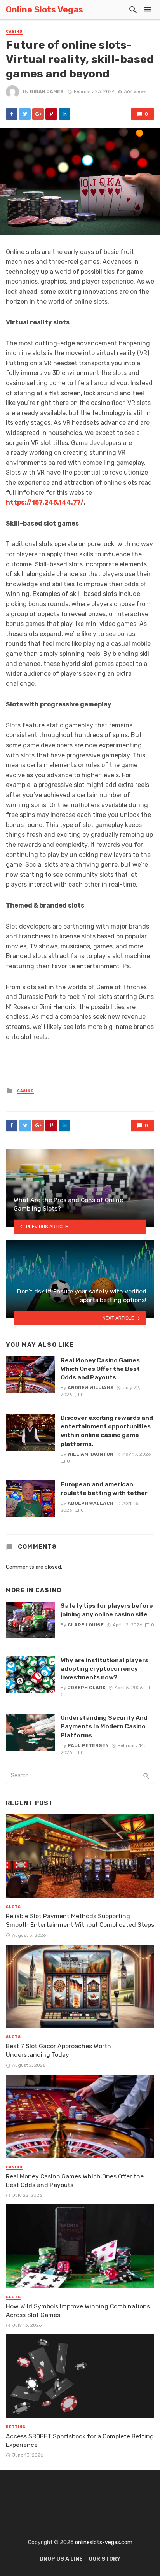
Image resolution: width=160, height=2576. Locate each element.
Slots (13, 1907)
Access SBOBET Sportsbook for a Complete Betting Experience (80, 2440)
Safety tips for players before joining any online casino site (107, 1610)
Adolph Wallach (90, 1503)
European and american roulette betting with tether (104, 1489)
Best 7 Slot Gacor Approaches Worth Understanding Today (58, 2050)
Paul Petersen (88, 1745)
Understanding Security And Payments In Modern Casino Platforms (104, 1726)
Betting (16, 2427)
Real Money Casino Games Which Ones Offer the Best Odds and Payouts (100, 1369)
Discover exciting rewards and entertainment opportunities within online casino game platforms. (107, 1431)
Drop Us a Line (61, 2559)
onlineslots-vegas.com (104, 2542)
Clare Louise (86, 1625)
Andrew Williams (91, 1388)
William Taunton (90, 1454)
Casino (14, 32)
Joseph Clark (87, 1688)
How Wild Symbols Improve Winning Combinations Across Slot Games (78, 2311)
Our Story (104, 2559)
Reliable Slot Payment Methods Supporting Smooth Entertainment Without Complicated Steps (80, 1920)
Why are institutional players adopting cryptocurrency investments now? (104, 1669)
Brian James (47, 91)
